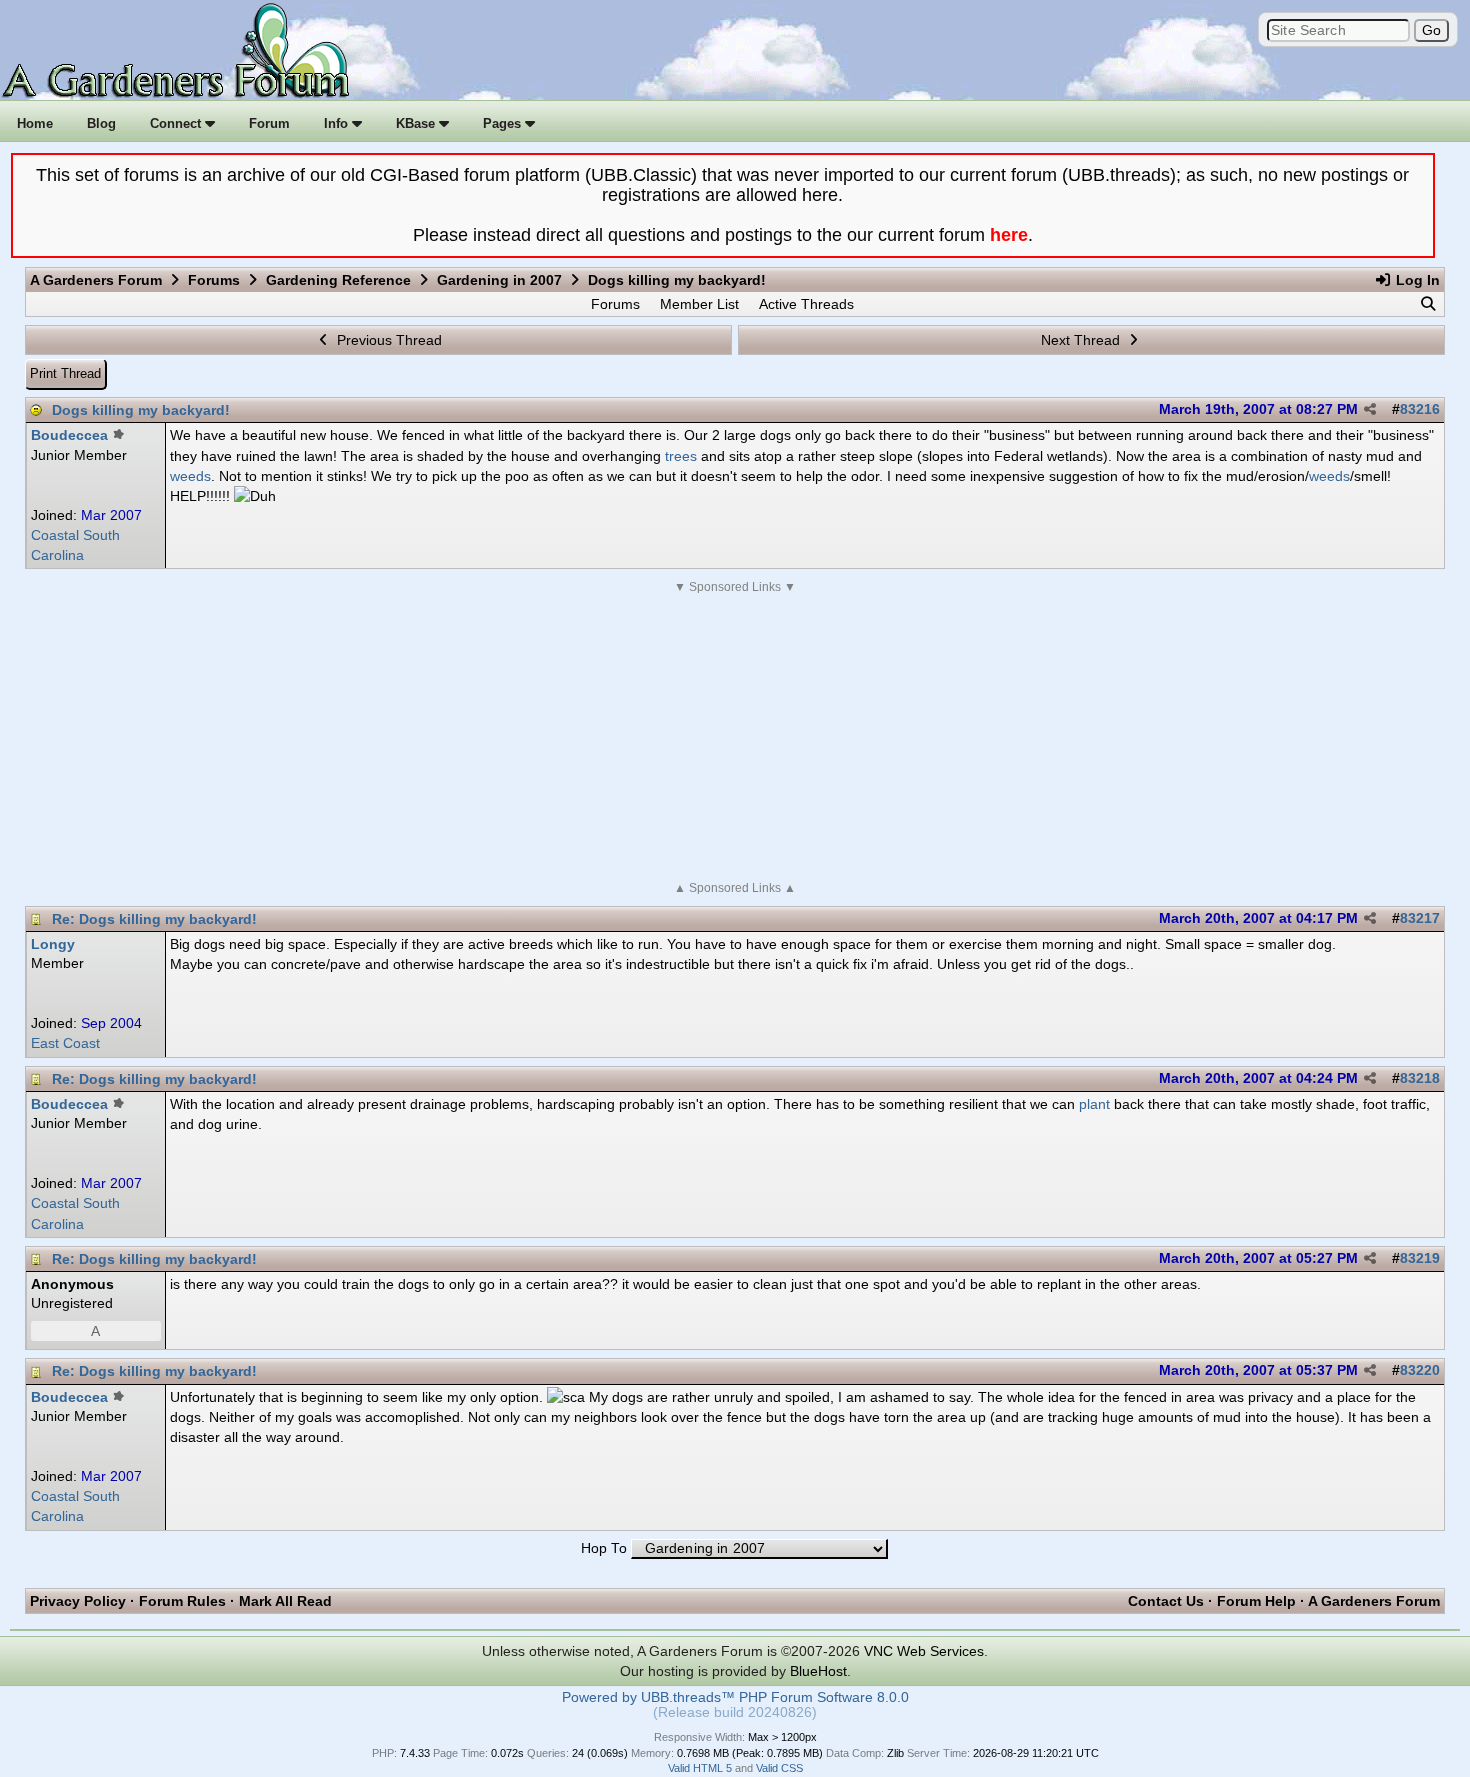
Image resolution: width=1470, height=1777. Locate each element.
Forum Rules (182, 1601)
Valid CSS (779, 1768)
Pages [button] (504, 123)
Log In (1416, 280)
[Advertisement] (735, 738)
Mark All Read (285, 1601)
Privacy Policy (78, 1601)
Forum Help (1256, 1601)
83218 (1420, 1078)
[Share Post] (1370, 410)
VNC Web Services (924, 1651)
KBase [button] (417, 123)
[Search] (1428, 304)
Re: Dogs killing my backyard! (154, 919)
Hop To (604, 1548)
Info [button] (338, 123)
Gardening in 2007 (499, 280)
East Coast (65, 1043)
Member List (699, 304)
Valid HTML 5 (700, 1768)
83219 (1420, 1258)
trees (681, 456)
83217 (1420, 918)
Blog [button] (101, 123)
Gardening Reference (338, 280)
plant (1094, 1104)
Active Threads (806, 304)
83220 (1420, 1370)
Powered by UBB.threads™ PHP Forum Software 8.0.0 (735, 1697)
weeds (190, 476)
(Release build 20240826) (735, 1712)
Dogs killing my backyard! (141, 410)
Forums (214, 280)
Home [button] (35, 123)
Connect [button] (177, 123)
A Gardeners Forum (96, 280)
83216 (1420, 409)
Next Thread (1082, 340)
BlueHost (818, 1671)
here (1009, 235)
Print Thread (65, 373)
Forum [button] (269, 123)
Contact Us (1166, 1601)
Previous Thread (387, 340)
